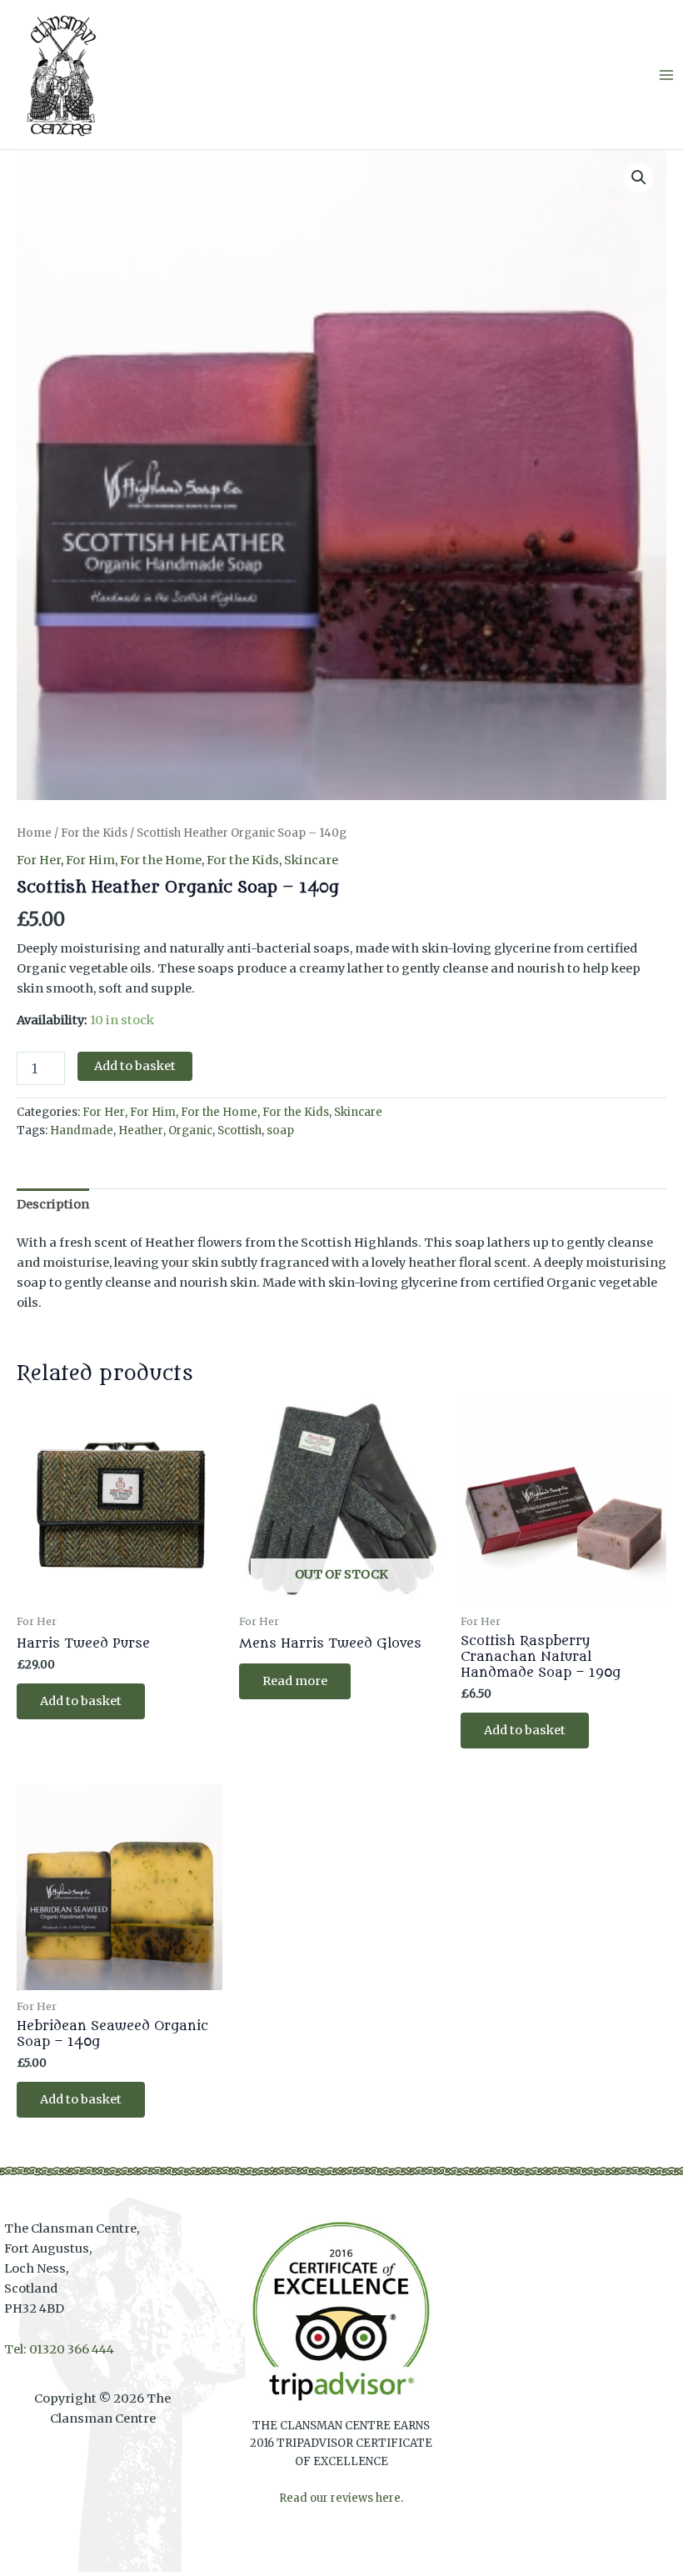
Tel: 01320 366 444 (59, 2349)
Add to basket (135, 1066)
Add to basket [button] (81, 1701)
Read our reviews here (340, 2498)
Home (34, 833)
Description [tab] (53, 1204)
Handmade (82, 1130)
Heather (141, 1130)
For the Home (161, 860)
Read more (295, 1681)
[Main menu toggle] (666, 74)
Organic (190, 1130)
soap (280, 1130)
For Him (90, 860)
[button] (639, 178)
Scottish (239, 1130)
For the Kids (94, 833)
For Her (39, 860)
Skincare (311, 860)
